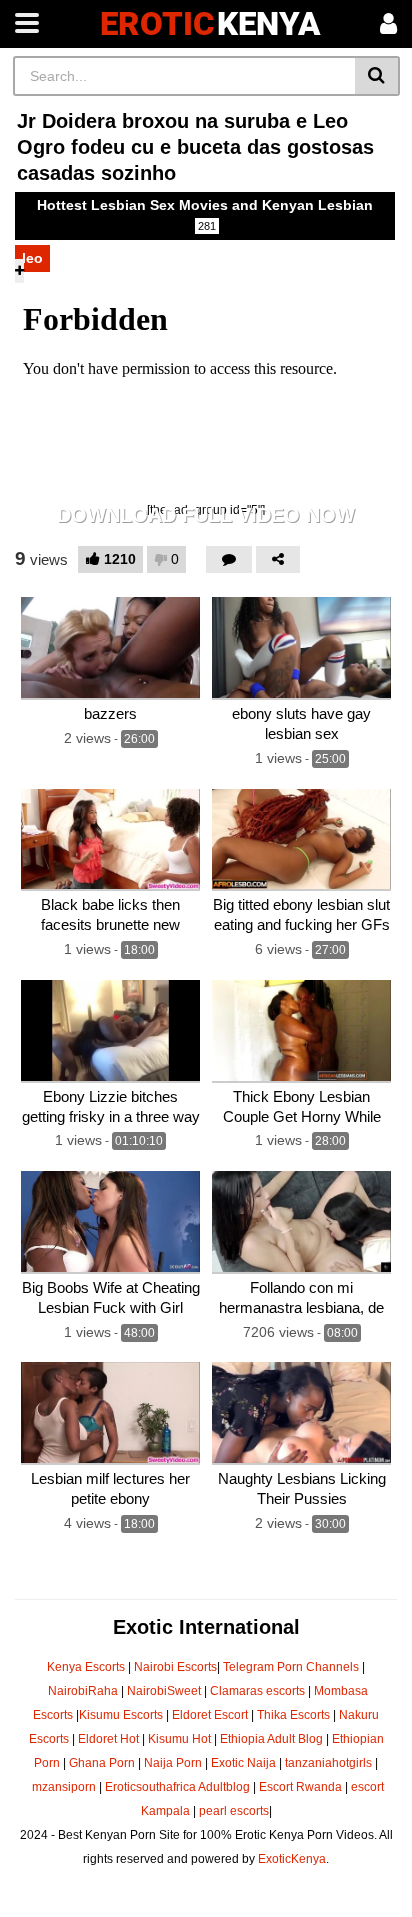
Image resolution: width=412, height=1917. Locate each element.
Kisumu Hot (179, 1739)
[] (377, 76)
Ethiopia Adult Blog (271, 1739)
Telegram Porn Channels (292, 1667)
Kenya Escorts (86, 1667)
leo (32, 258)
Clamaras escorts (257, 1691)
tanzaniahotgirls (328, 1763)
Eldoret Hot (108, 1739)
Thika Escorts (293, 1715)
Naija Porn (173, 1763)
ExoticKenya (292, 1859)
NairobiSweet (164, 1691)
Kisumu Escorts (121, 1715)
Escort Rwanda (300, 1787)
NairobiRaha (83, 1691)
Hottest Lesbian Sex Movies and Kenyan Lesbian (205, 214)
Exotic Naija (243, 1763)
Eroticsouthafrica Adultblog (177, 1787)
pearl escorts (234, 1811)
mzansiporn (64, 1787)
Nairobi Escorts (175, 1667)
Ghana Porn (102, 1763)
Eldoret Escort (210, 1715)
